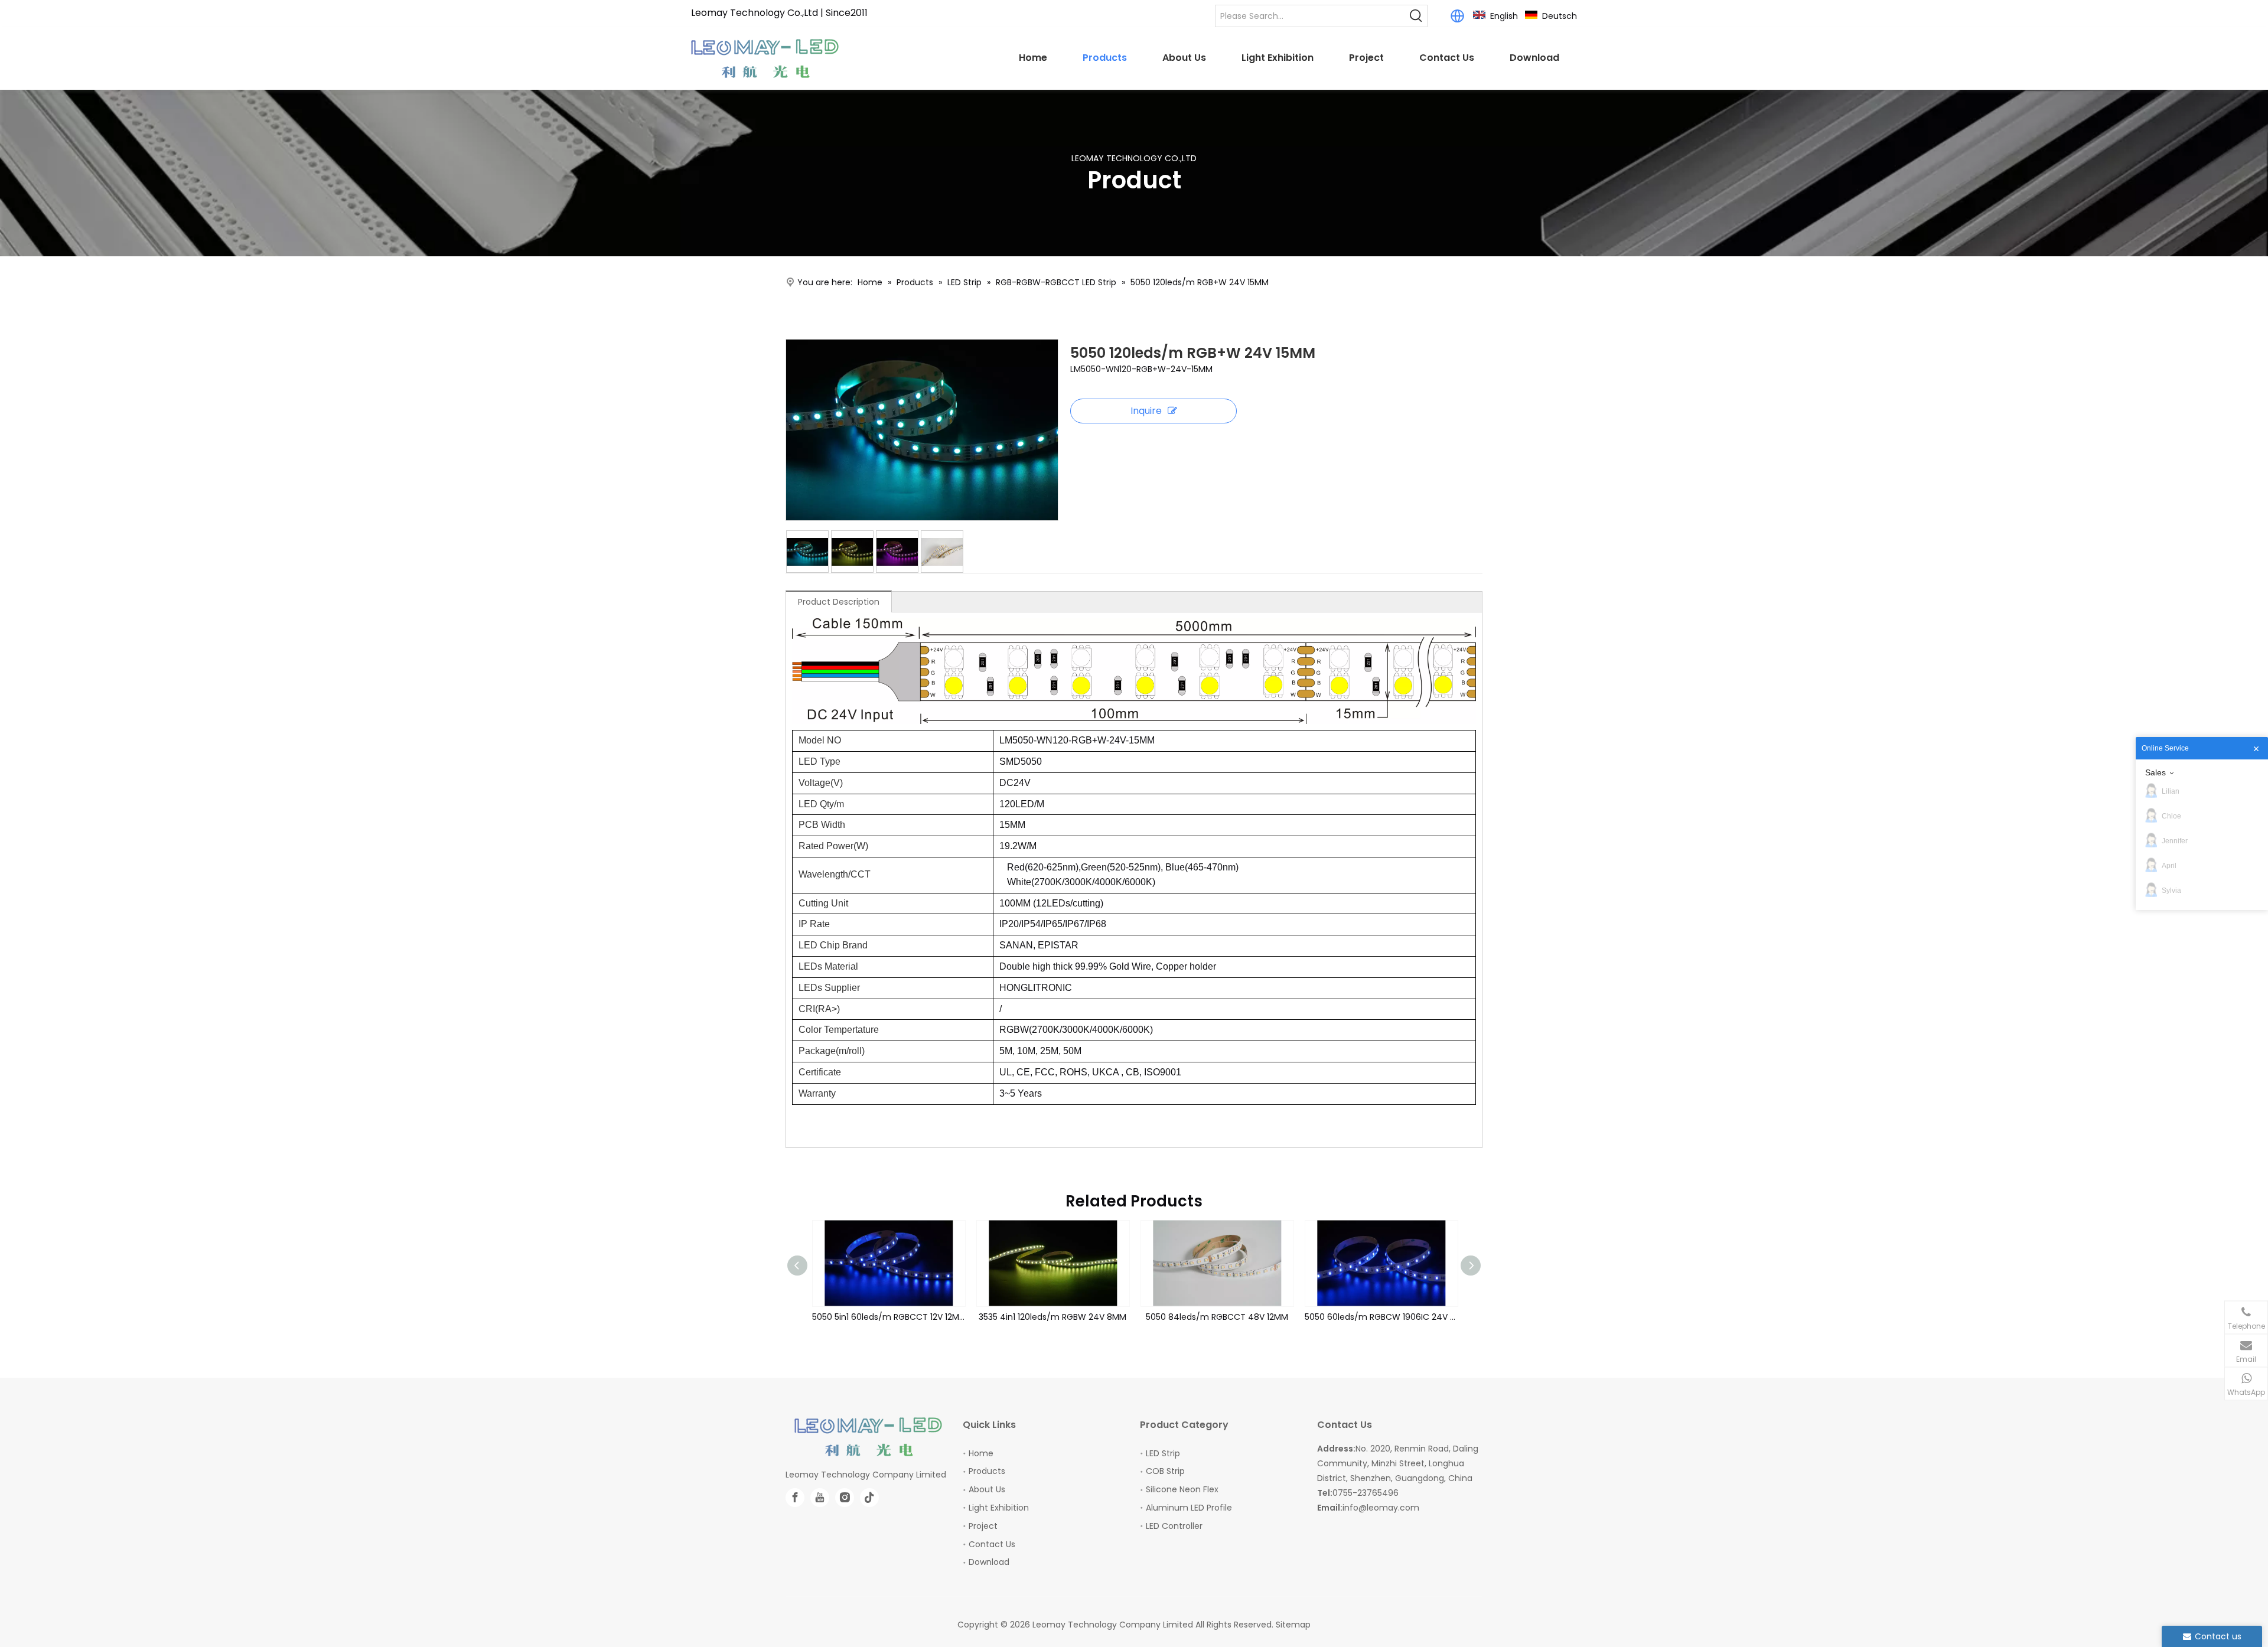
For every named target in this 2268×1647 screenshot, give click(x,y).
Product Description (839, 602)
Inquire (1146, 411)
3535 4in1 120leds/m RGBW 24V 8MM (888, 1317)
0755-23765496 (1366, 1493)
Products (987, 1471)
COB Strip (1165, 1471)
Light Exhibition (999, 1508)
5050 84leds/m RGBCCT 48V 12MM (1053, 1317)
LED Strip (1163, 1453)
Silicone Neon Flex (1182, 1489)
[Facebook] (795, 1498)
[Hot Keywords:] (1416, 16)
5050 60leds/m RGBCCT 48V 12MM (1381, 1317)
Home (981, 1453)
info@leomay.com (1381, 1508)
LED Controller (1174, 1526)
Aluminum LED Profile (1189, 1508)
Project (983, 1526)
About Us (987, 1489)
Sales (2155, 772)
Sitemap (1293, 1625)
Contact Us (992, 1544)
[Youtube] (820, 1498)
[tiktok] (869, 1498)
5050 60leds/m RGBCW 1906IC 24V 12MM (1217, 1317)
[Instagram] (845, 1498)
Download (989, 1562)
